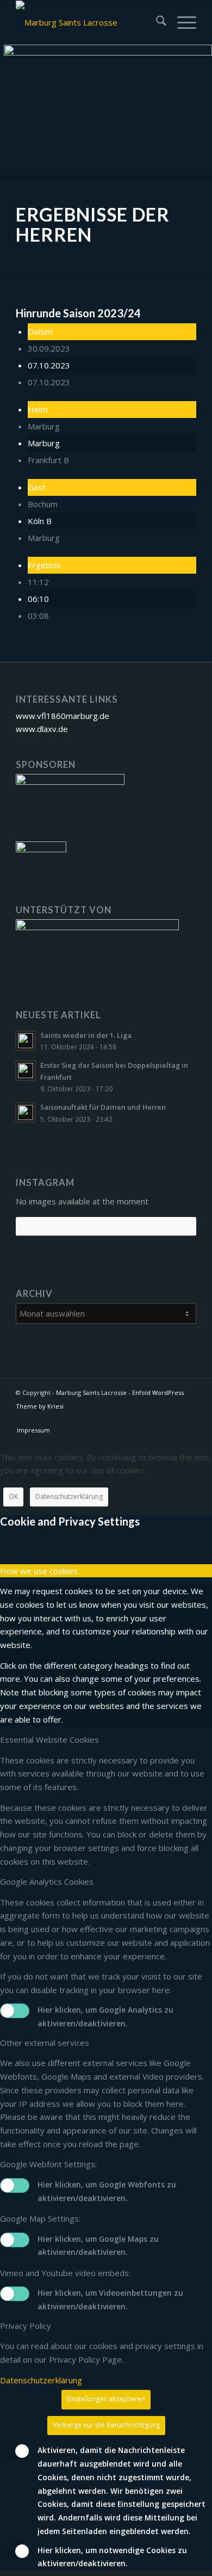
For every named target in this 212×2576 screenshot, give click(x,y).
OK (13, 1496)
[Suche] (156, 22)
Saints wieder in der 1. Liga (86, 1035)
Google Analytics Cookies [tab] (47, 1882)
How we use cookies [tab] (39, 1571)
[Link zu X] (172, 1419)
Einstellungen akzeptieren (106, 2399)
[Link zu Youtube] (188, 1419)
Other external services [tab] (45, 2043)
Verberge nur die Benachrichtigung (106, 2425)
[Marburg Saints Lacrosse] (88, 22)
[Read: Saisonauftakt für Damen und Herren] (26, 1112)
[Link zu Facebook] (155, 1419)
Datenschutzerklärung (69, 1496)
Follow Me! (106, 1226)
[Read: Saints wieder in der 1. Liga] (26, 1041)
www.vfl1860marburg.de (63, 716)
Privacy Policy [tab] (26, 2326)
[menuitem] (156, 22)
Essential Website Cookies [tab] (49, 1739)
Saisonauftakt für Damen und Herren (103, 1107)
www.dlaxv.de (42, 729)
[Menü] (181, 22)
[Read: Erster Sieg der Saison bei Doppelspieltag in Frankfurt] (26, 1071)
